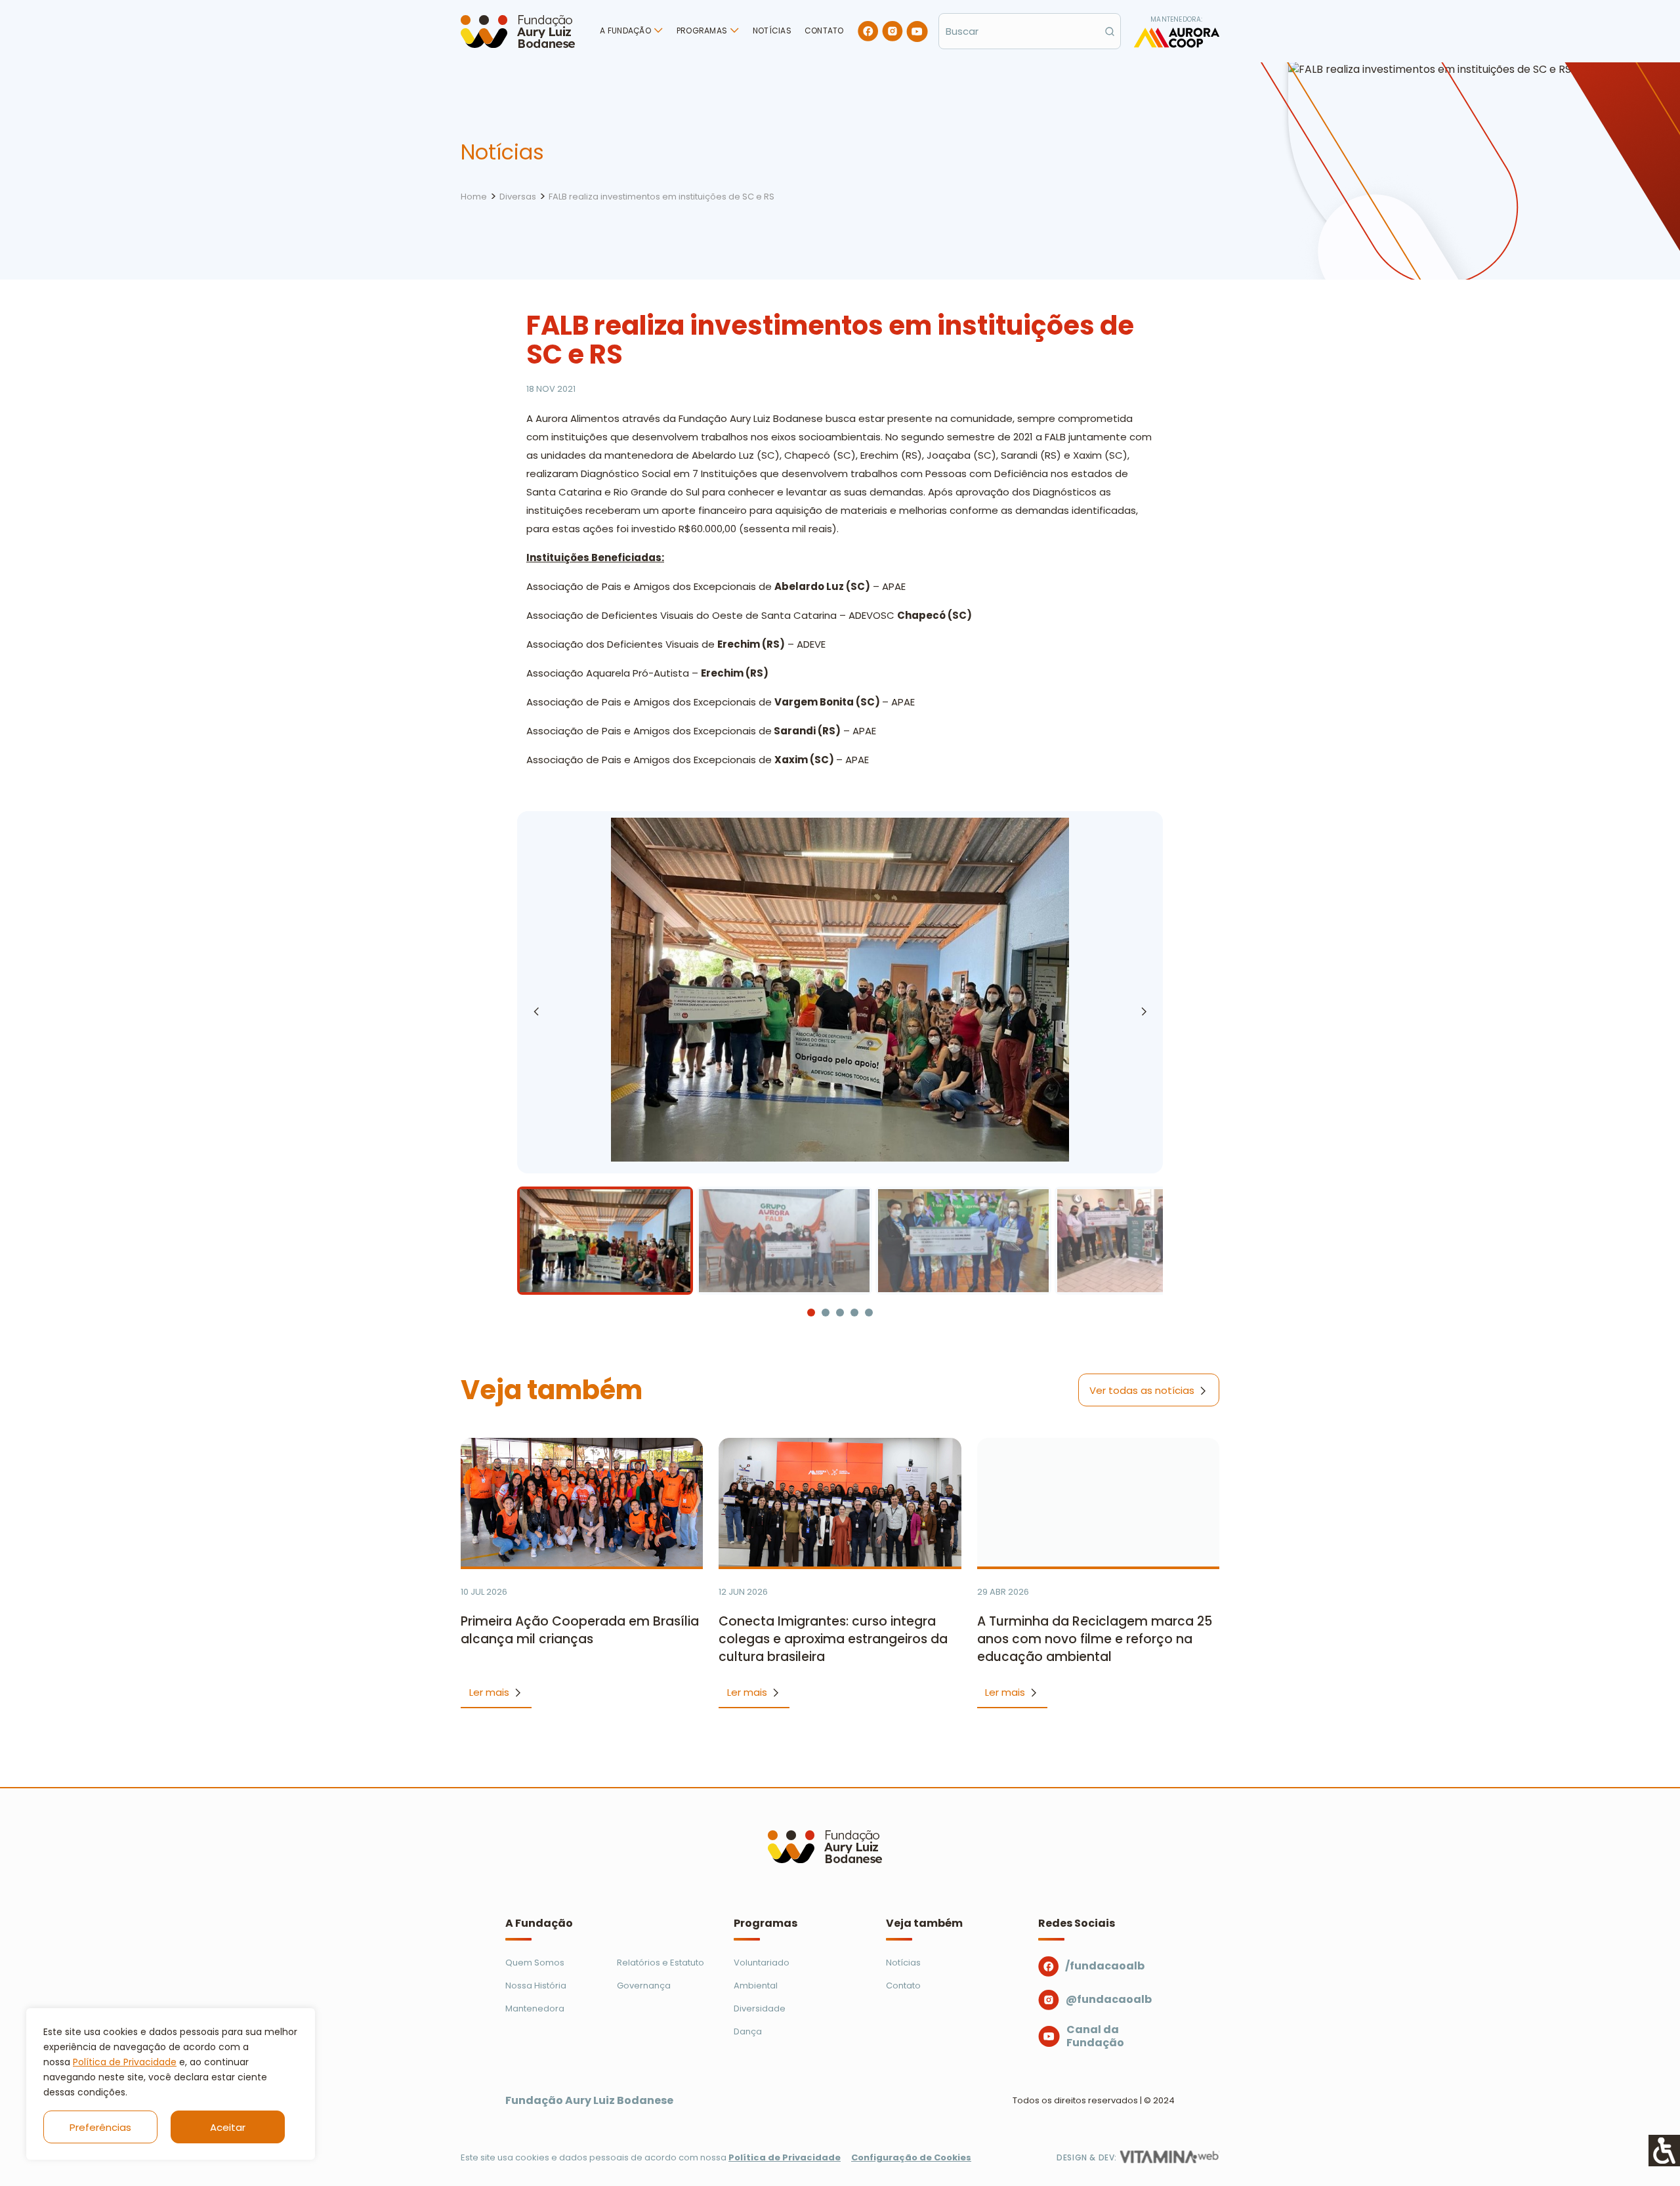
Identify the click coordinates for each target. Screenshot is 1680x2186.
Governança (644, 1986)
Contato (824, 31)
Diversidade (760, 2008)
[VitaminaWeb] (1169, 2157)
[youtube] (917, 32)
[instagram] (892, 31)
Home (474, 197)
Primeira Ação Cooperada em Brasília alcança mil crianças (580, 1630)
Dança (748, 2031)
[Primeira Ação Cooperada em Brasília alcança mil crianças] (582, 1502)
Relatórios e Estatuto (661, 1963)
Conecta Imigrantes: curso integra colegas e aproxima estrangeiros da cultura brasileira (833, 1639)
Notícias (772, 31)
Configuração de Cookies (911, 2157)
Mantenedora (535, 2008)
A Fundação (625, 31)
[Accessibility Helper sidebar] (1664, 2151)
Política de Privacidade (125, 2062)
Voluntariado (762, 1963)
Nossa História (536, 1986)
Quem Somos (535, 1963)
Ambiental (756, 1986)
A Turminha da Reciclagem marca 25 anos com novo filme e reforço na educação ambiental (1095, 1639)
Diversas (518, 197)
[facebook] (868, 31)
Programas (702, 31)
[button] (1144, 1011)
